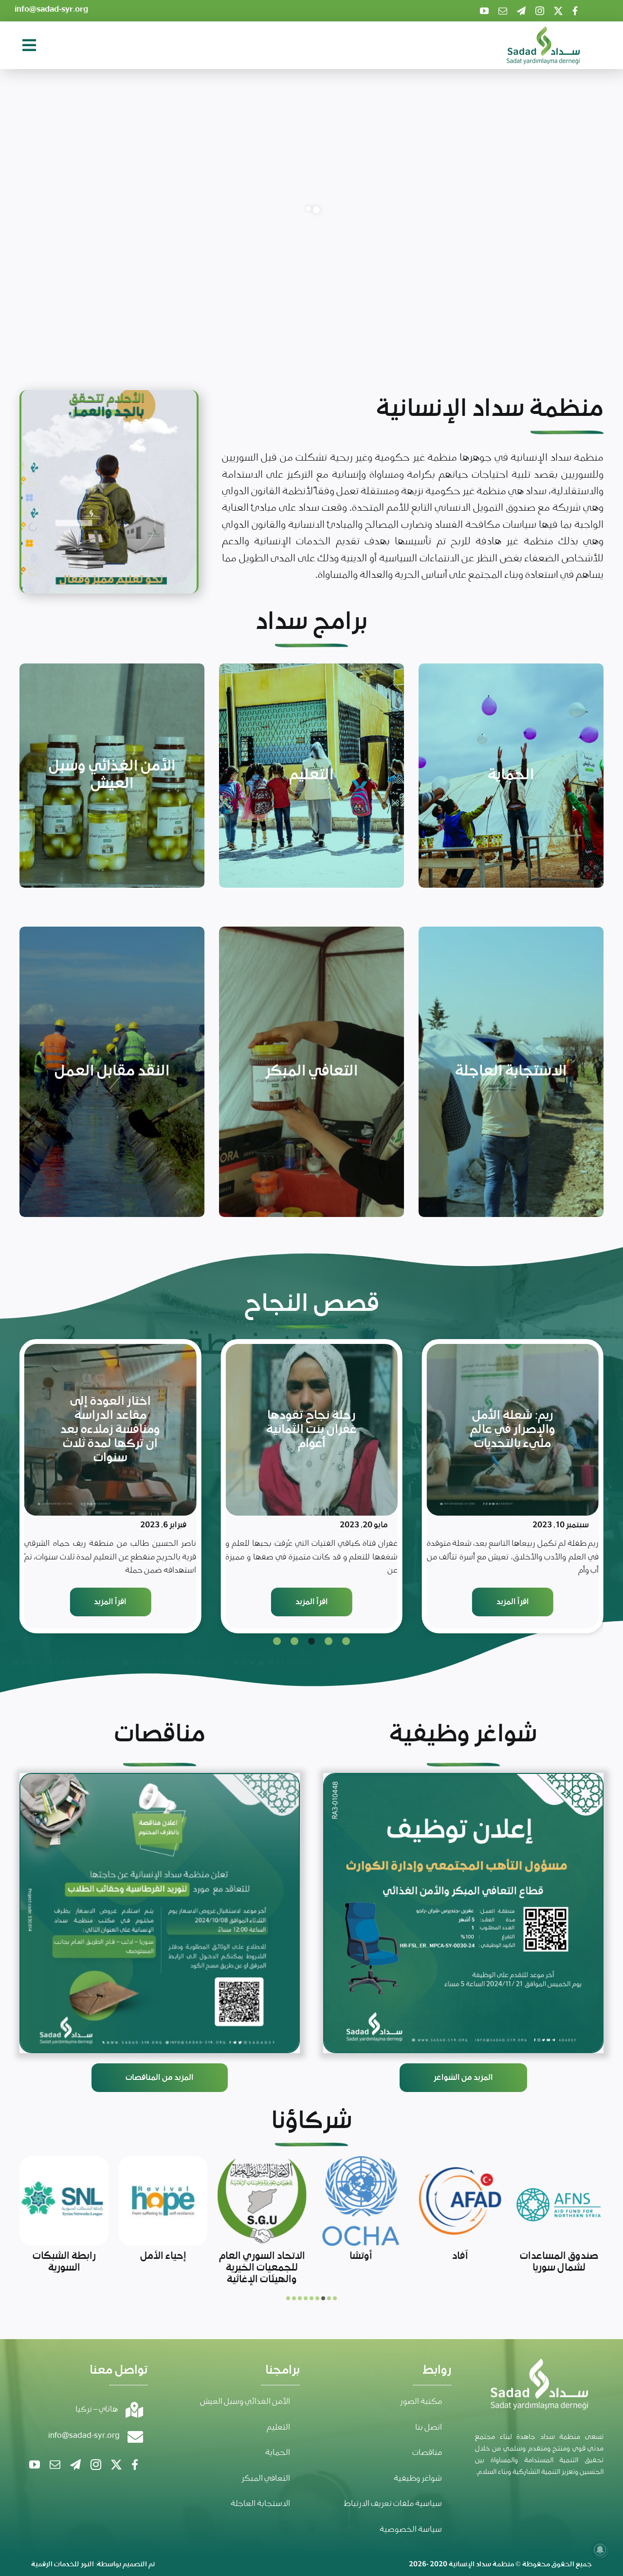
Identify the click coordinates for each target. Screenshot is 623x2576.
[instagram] (540, 11)
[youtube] (484, 11)
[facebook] (575, 11)
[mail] (503, 11)
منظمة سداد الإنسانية (481, 2564)
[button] (346, 1641)
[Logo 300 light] (543, 31)
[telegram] (521, 11)
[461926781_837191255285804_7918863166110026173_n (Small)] (160, 1913)
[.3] (463, 1913)
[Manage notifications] (600, 2550)
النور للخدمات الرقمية (63, 2564)
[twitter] (558, 11)
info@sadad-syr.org (51, 9)
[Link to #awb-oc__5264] (29, 45)
